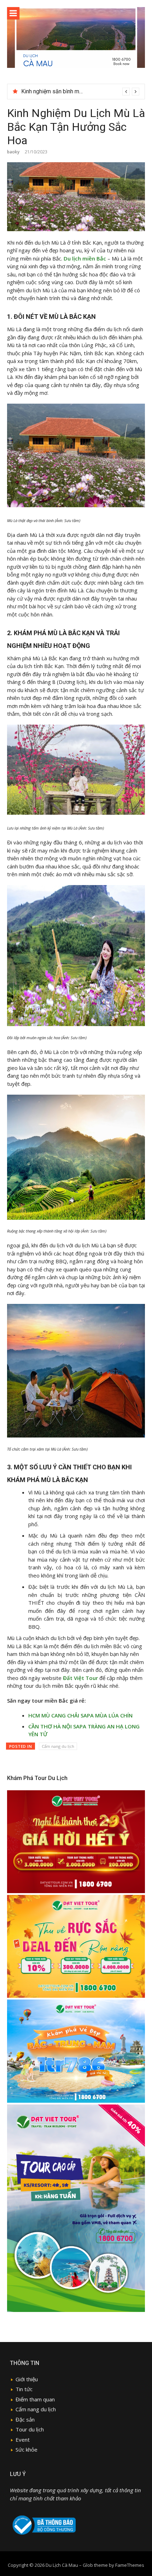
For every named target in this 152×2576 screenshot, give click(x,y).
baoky (13, 152)
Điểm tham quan (35, 2399)
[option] (80, 92)
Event (23, 2440)
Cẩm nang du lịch (58, 1746)
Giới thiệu (27, 2379)
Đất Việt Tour (80, 1678)
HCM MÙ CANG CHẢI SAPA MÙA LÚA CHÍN (80, 1715)
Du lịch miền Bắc (85, 258)
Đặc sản (25, 2419)
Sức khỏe (27, 2449)
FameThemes (130, 2565)
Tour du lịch (30, 2429)
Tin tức (24, 2389)
